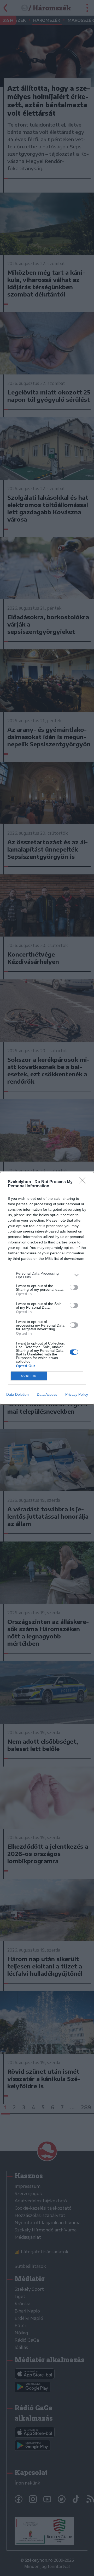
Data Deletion (17, 1394)
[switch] (74, 1287)
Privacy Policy (77, 1394)
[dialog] (47, 1288)
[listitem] (47, 1275)
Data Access (47, 1394)
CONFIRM (29, 1376)
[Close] (84, 1182)
